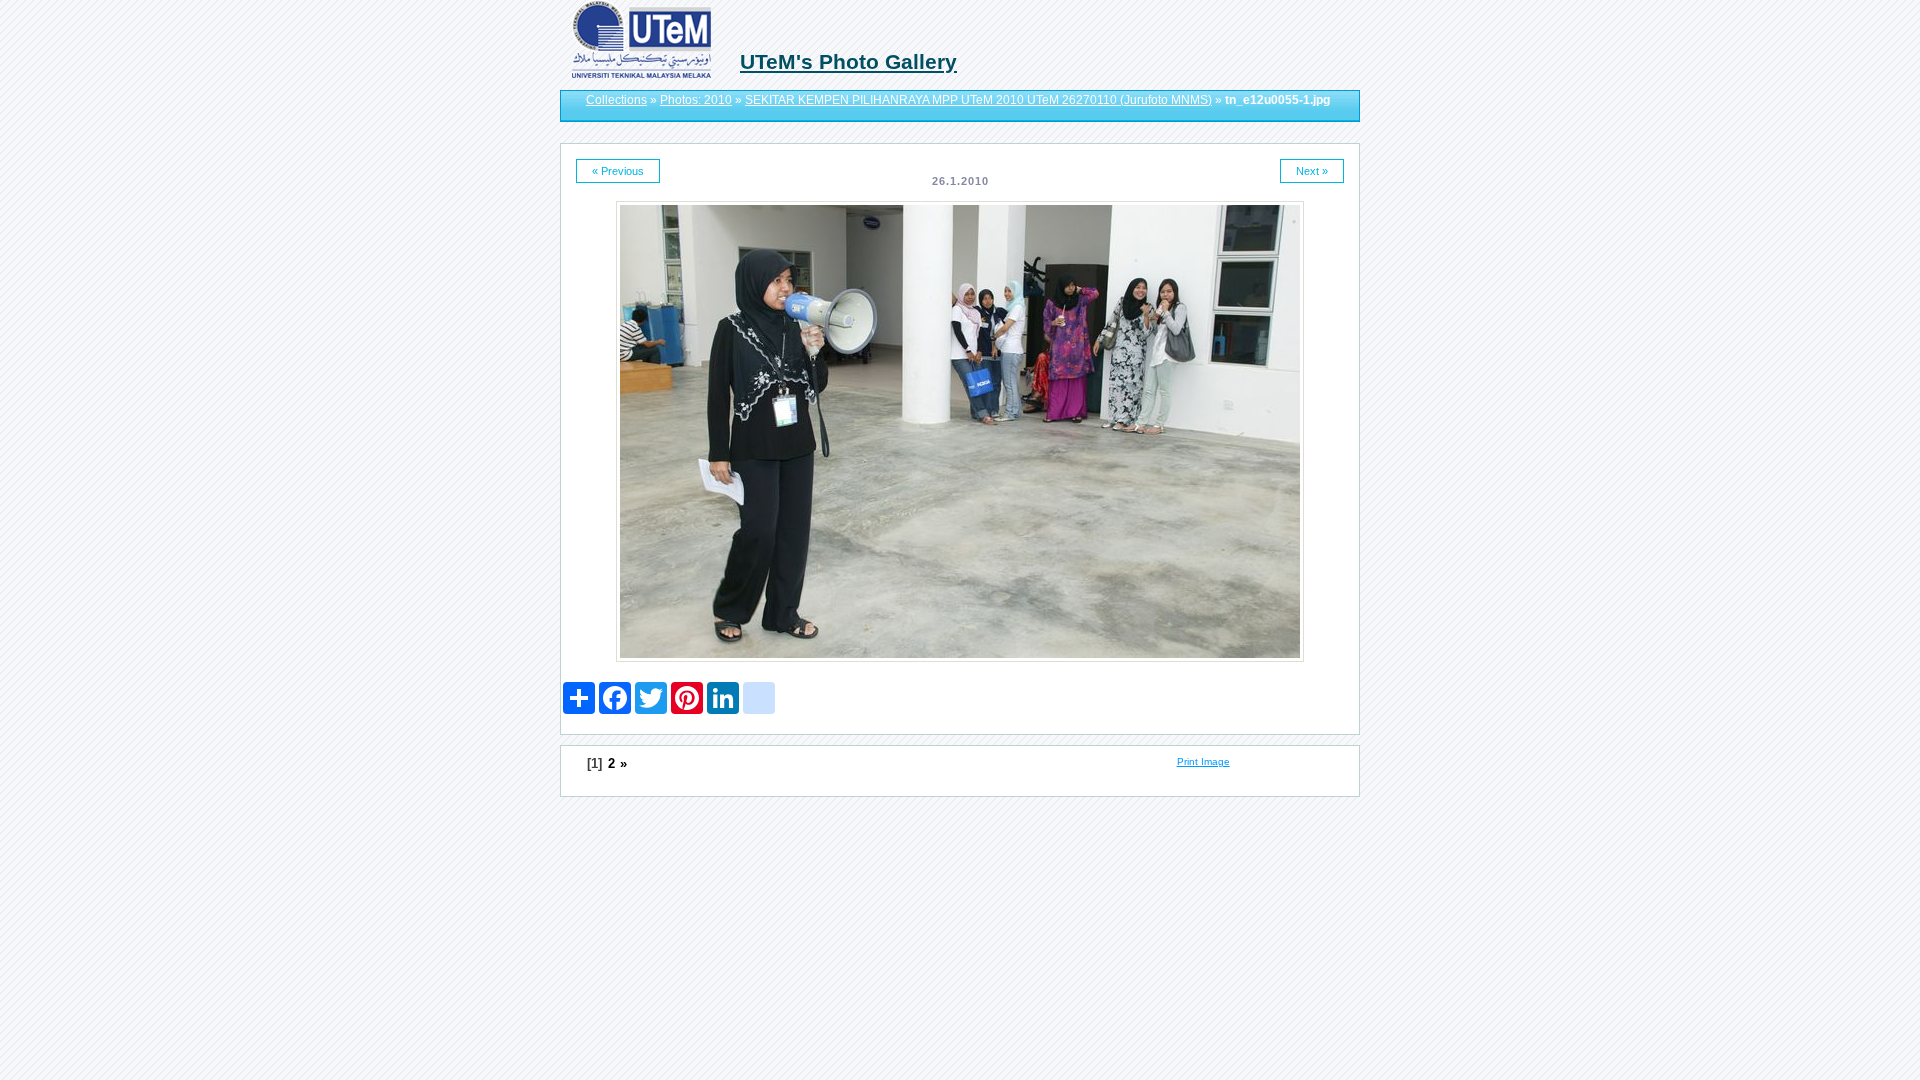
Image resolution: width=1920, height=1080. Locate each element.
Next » (1312, 171)
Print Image (1203, 761)
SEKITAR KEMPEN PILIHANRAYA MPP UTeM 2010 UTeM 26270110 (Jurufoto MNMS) (978, 100)
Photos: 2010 (696, 100)
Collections (616, 100)
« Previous (618, 171)
